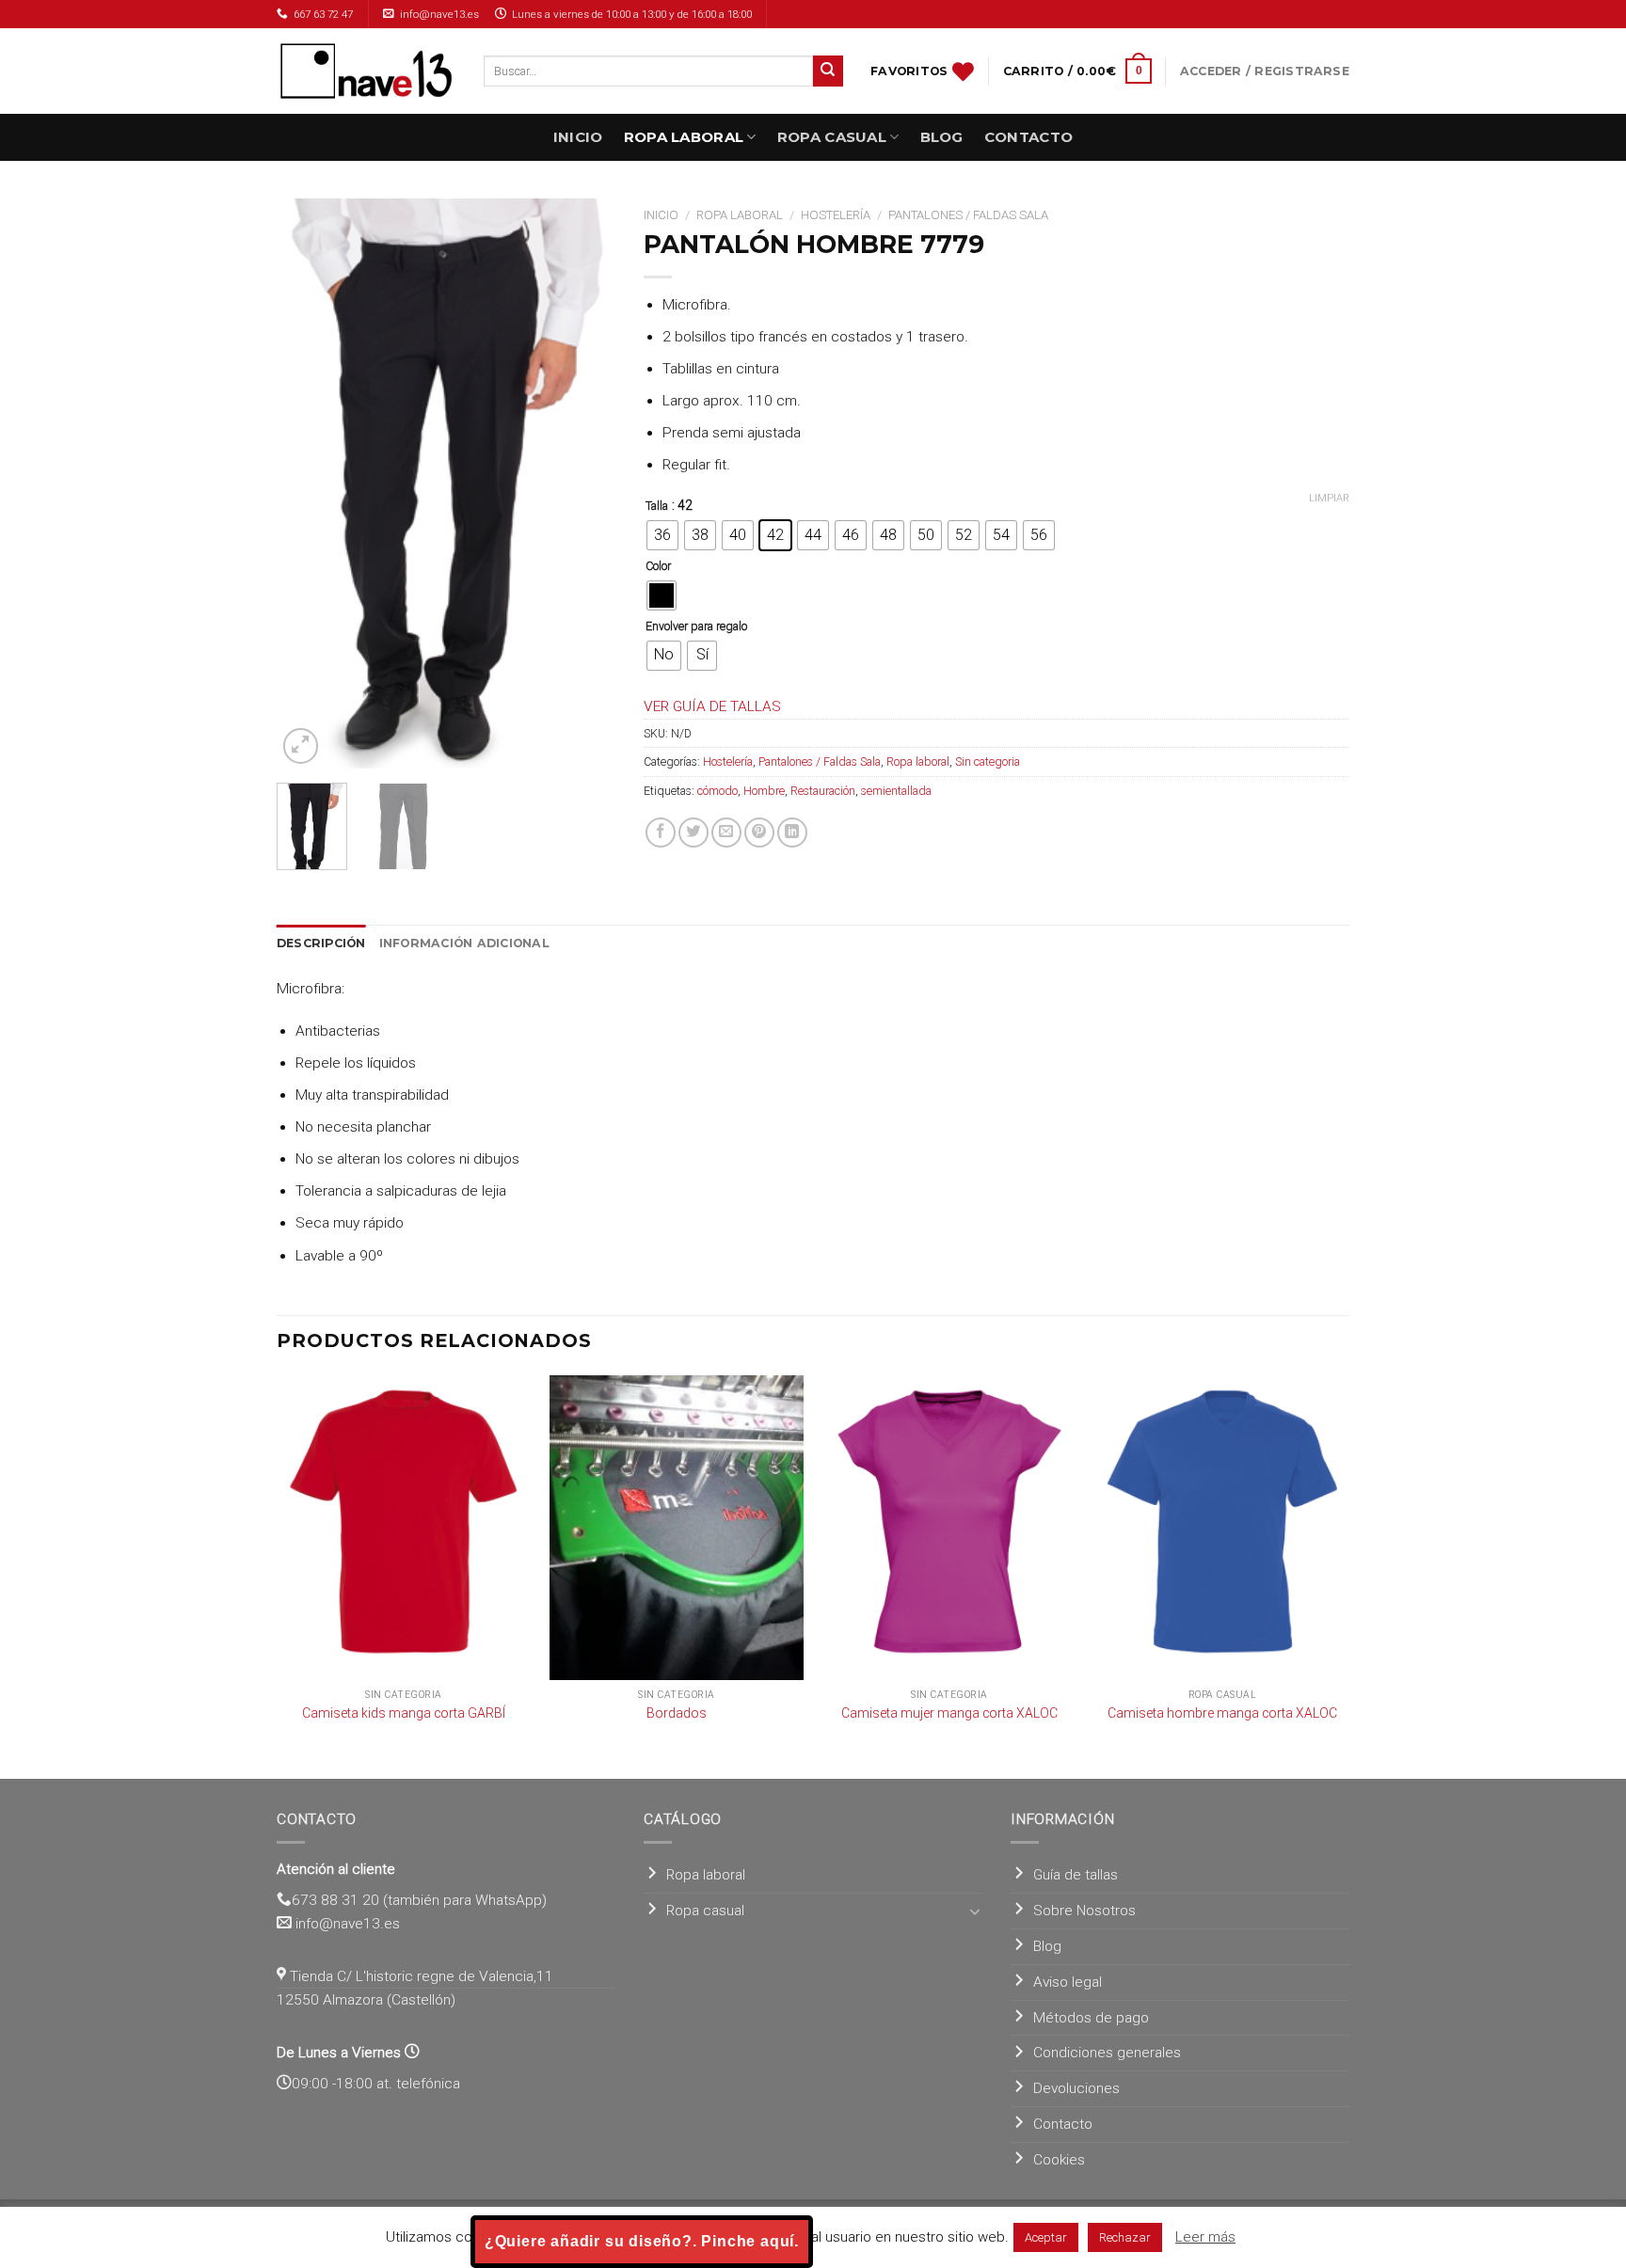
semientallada (896, 791)
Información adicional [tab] (464, 943)
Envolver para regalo (696, 626)
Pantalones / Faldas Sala (968, 215)
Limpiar (1329, 498)
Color (658, 566)
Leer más (1205, 2237)
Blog (942, 137)
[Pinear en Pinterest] (759, 833)
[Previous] (307, 483)
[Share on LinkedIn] (792, 833)
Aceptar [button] (1046, 2237)
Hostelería (836, 215)
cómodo (717, 791)
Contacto (1028, 137)
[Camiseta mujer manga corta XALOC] (949, 1528)
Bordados (677, 1713)
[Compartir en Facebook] (661, 833)
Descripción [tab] (321, 943)
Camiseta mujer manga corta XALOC (949, 1713)
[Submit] (829, 71)
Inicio (578, 137)
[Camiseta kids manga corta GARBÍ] (404, 1528)
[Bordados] (677, 1528)
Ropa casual (832, 137)
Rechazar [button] (1125, 2237)
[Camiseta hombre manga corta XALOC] (1222, 1528)
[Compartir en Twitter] (693, 833)
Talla (657, 506)
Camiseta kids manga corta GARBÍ (404, 1713)
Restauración (823, 791)
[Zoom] (301, 746)
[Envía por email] (726, 833)
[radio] (662, 535)
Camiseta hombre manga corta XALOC (1222, 1713)
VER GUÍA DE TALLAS (712, 706)
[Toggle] (975, 1911)
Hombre (764, 791)
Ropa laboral (684, 137)
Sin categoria (988, 761)
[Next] (585, 483)
